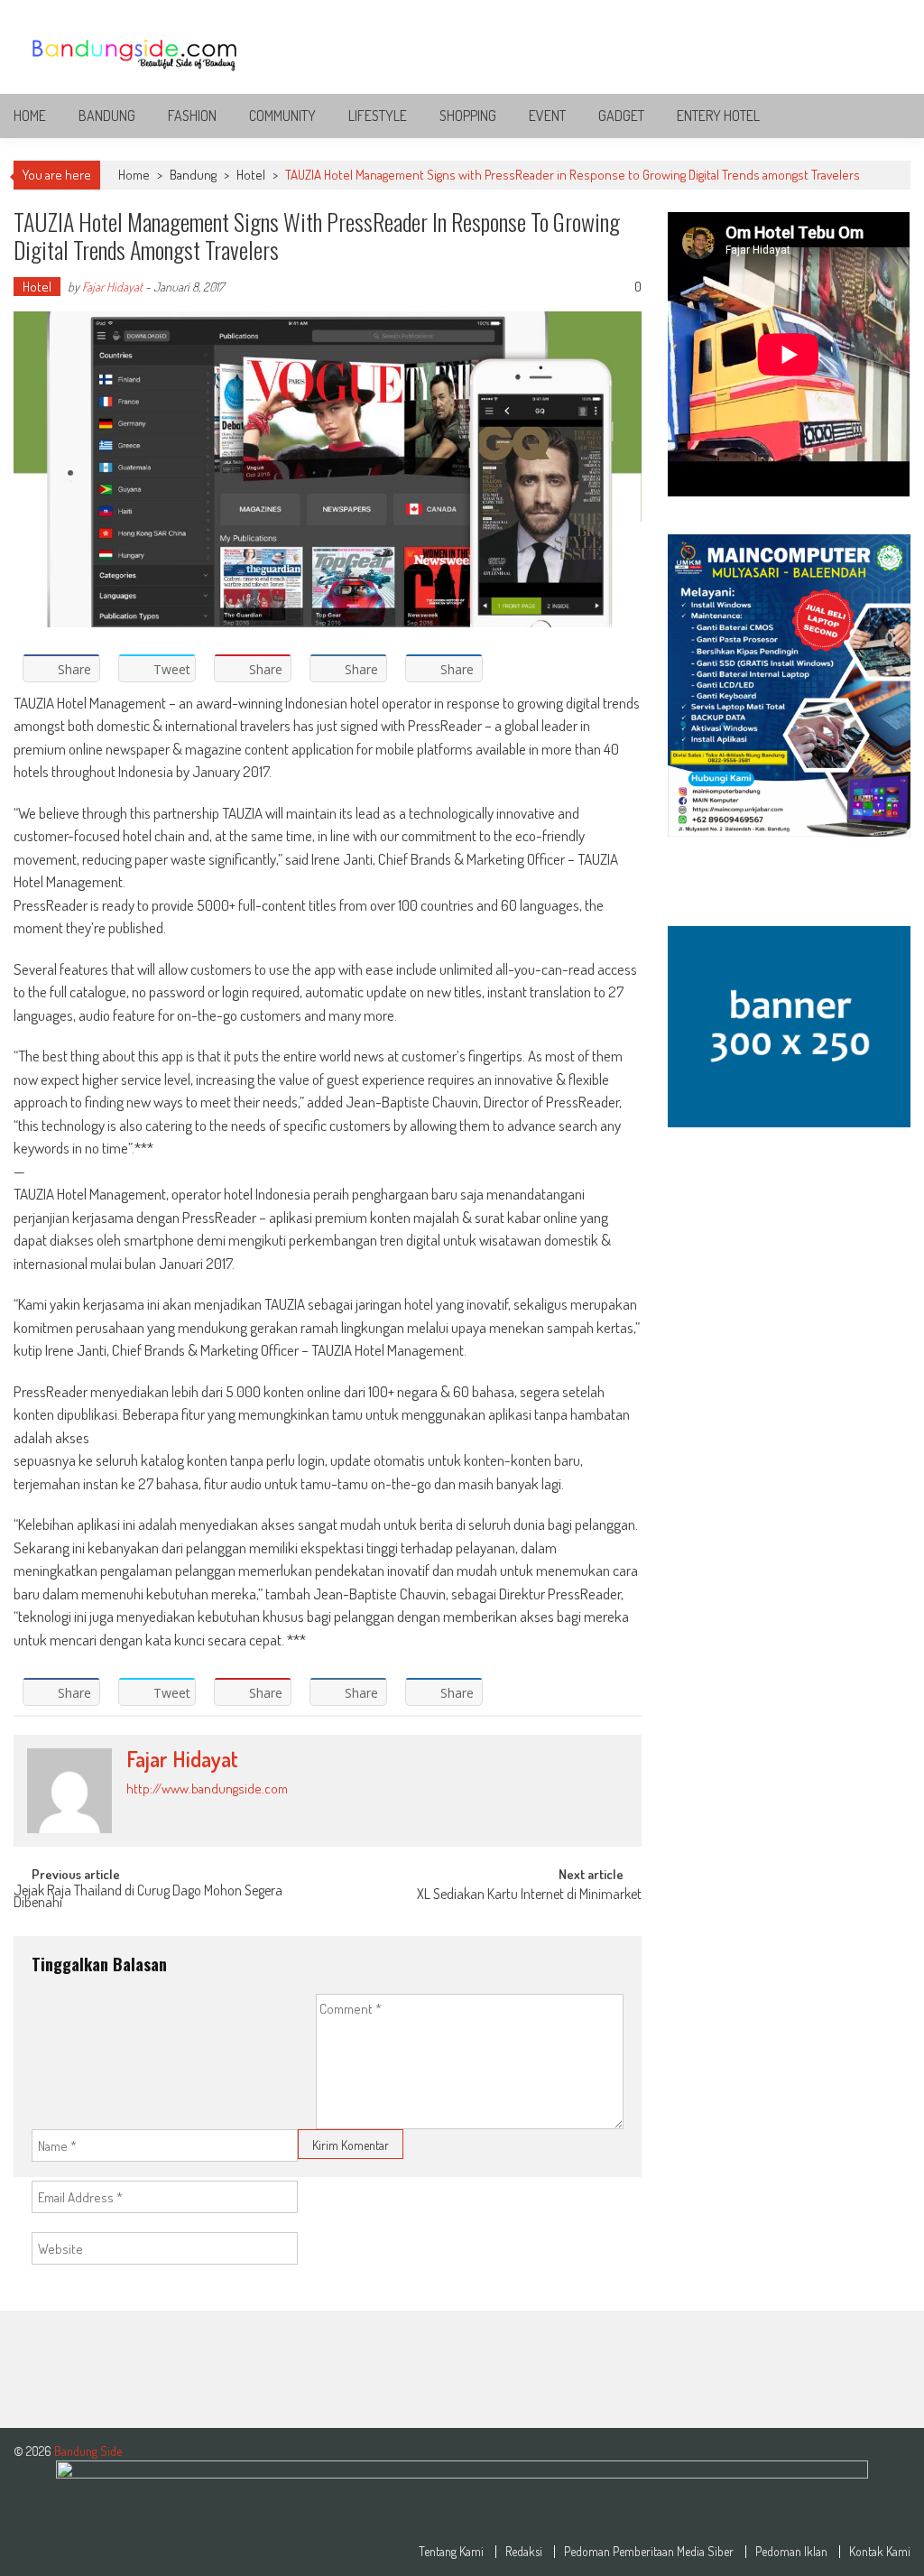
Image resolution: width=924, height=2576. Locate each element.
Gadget (621, 116)
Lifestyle (378, 116)
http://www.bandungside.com (207, 1788)
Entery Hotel (718, 116)
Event (547, 116)
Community (282, 116)
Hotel (251, 175)
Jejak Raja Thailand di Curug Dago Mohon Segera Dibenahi (148, 1898)
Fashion (192, 116)
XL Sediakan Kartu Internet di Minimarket (529, 1895)
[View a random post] (882, 116)
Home (30, 116)
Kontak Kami (880, 2552)
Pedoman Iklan (791, 2552)
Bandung (107, 116)
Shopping (468, 116)
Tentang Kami (451, 2552)
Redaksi (524, 2552)
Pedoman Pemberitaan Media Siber (649, 2552)
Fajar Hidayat (112, 287)
